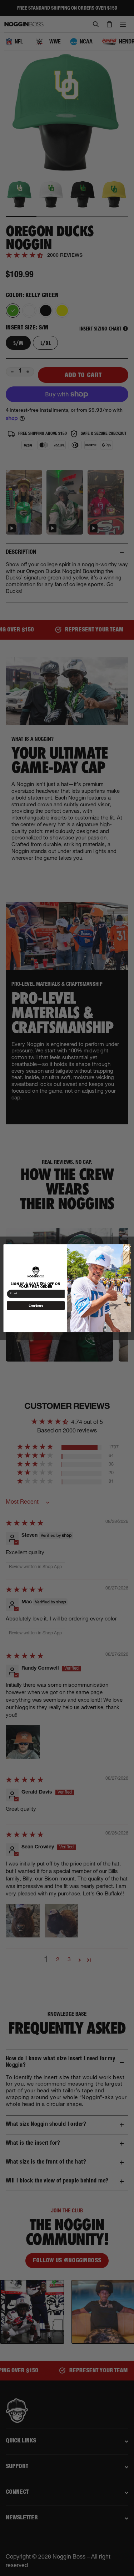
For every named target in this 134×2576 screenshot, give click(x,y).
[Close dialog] (126, 1248)
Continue (36, 1305)
